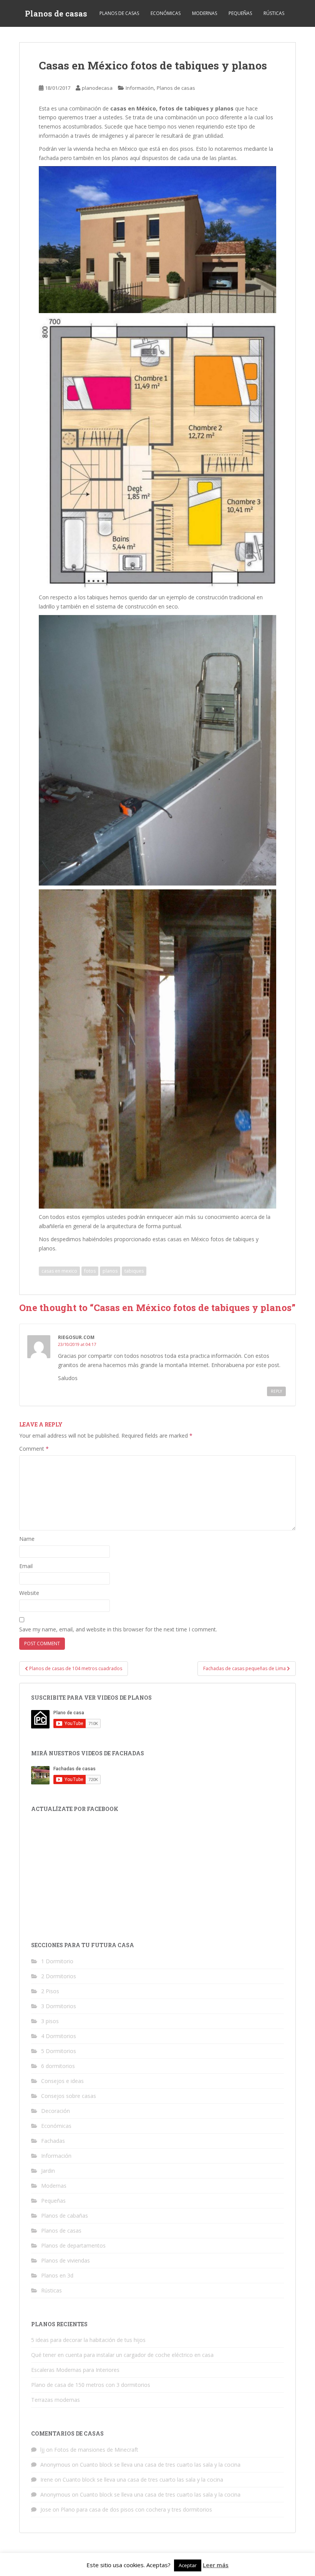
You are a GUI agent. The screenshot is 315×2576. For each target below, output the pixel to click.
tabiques (134, 1271)
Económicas (166, 13)
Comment (34, 1449)
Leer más (216, 2565)
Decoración (56, 2111)
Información (140, 88)
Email (26, 1566)
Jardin (48, 2171)
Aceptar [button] (188, 2565)
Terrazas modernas (56, 2400)
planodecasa (97, 88)
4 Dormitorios (59, 2036)
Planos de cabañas (65, 2216)
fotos (90, 1271)
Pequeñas (240, 13)
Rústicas (274, 13)
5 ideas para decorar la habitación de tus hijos (88, 2340)
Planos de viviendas (65, 2260)
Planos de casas (56, 13)
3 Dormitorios (59, 2006)
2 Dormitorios (59, 1976)
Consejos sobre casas (69, 2096)
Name (27, 1539)
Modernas (205, 13)
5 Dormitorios (59, 2051)
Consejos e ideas (62, 2081)
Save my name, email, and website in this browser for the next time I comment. (118, 1629)
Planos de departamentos (73, 2245)
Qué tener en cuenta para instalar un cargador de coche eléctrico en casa (122, 2355)
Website (29, 1593)
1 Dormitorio (57, 1961)
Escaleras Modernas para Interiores (75, 2370)
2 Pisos (50, 1991)
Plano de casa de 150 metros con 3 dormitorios (91, 2385)
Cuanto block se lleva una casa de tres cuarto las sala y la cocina (160, 2465)
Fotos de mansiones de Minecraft (96, 2450)
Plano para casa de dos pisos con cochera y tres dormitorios (136, 2509)
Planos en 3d (57, 2275)
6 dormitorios (58, 2066)
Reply (276, 1391)
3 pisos (50, 2021)
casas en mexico (59, 1271)
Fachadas (53, 2141)
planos (110, 1271)
